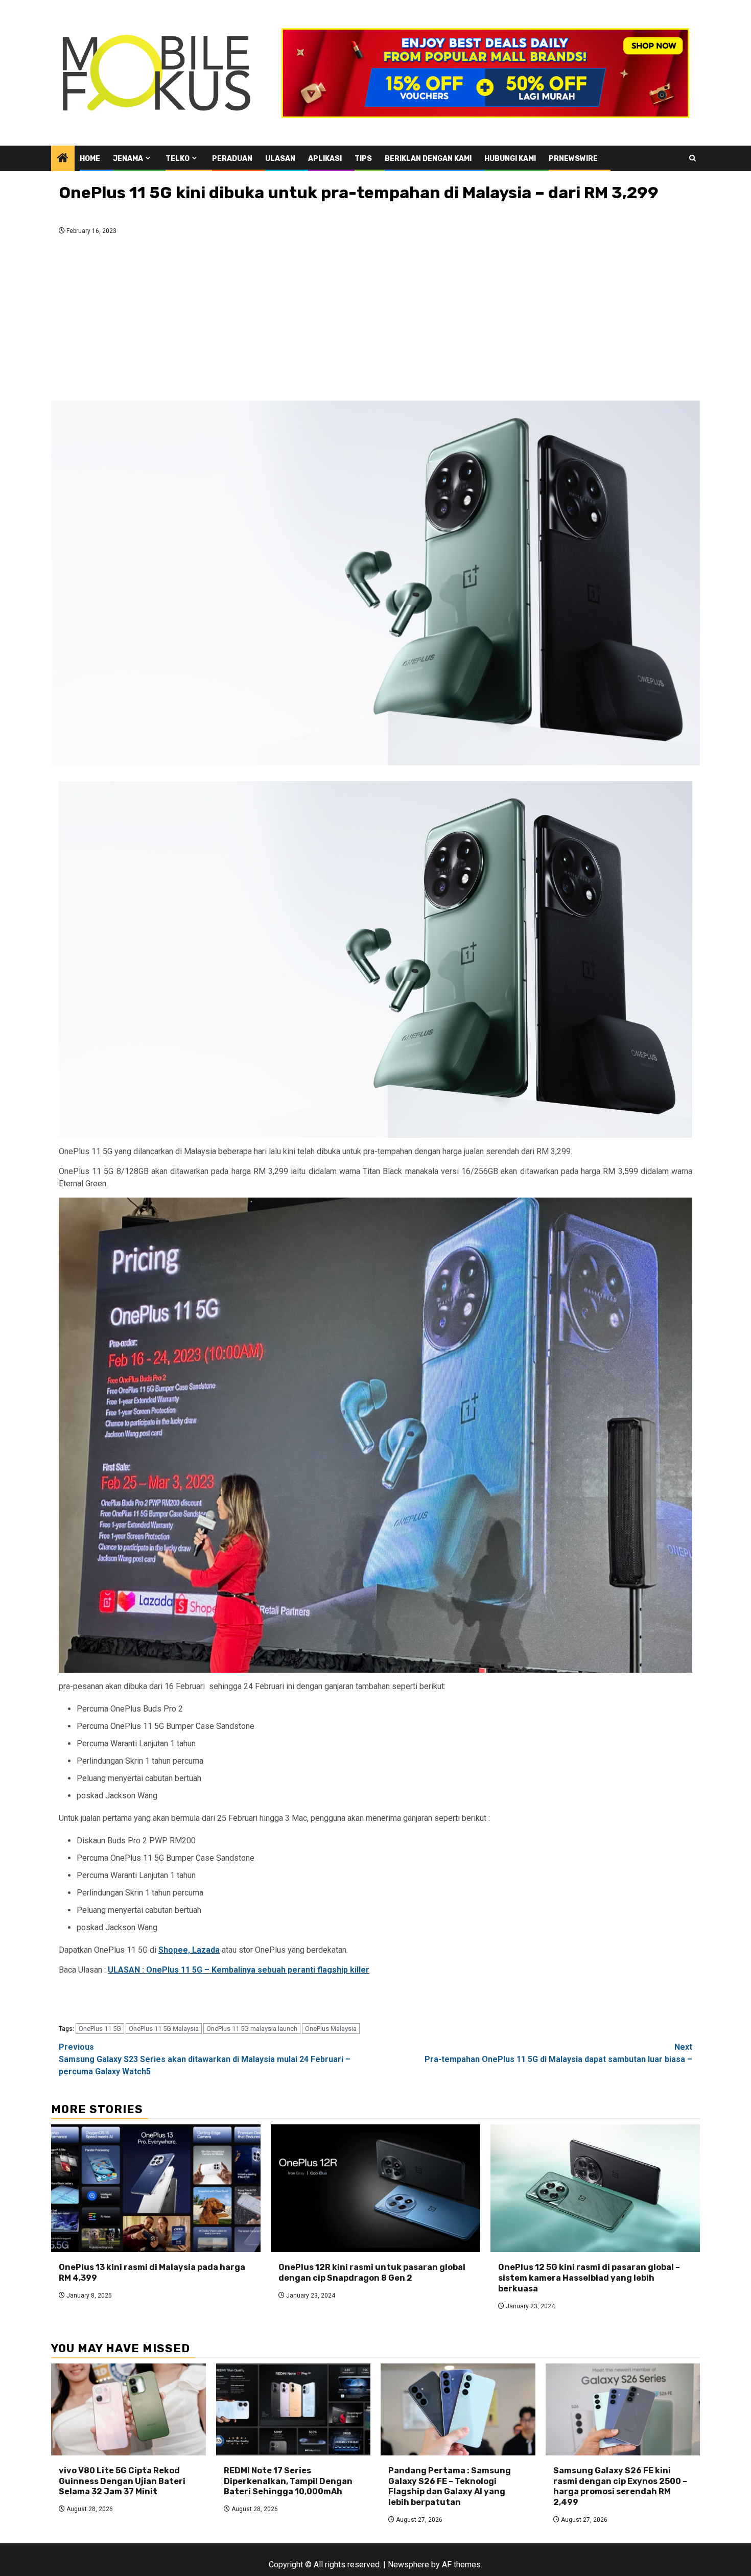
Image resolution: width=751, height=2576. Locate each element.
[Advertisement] (375, 321)
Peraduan (232, 159)
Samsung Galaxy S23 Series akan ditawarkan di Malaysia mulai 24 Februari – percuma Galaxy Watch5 (205, 2059)
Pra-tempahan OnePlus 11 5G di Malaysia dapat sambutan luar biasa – (558, 2053)
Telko (178, 159)
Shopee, (175, 1950)
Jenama (128, 159)
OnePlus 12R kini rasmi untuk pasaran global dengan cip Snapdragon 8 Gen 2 (372, 2273)
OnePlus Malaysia (331, 2029)
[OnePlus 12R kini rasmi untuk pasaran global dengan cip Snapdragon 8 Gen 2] (375, 2188)
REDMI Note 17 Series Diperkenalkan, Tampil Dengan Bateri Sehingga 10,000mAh (288, 2481)
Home (90, 159)
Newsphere (408, 2565)
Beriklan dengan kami (428, 159)
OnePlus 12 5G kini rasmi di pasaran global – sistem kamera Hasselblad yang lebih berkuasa (589, 2278)
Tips (363, 159)
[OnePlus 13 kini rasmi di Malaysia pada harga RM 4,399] (156, 2188)
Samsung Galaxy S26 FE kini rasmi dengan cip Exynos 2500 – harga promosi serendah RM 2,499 (620, 2486)
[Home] (63, 159)
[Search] (693, 158)
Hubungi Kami (510, 159)
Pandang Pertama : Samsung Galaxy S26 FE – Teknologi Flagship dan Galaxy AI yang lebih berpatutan (450, 2486)
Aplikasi (325, 159)
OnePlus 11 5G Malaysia (164, 2029)
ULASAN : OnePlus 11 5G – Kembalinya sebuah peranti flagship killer (239, 1970)
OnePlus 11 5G (100, 2029)
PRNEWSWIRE (573, 159)
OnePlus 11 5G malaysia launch (252, 2029)
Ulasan (280, 159)
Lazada (206, 1950)
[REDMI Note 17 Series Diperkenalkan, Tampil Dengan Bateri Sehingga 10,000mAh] (294, 2409)
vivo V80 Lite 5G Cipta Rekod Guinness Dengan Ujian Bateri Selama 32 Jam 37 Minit (122, 2481)
